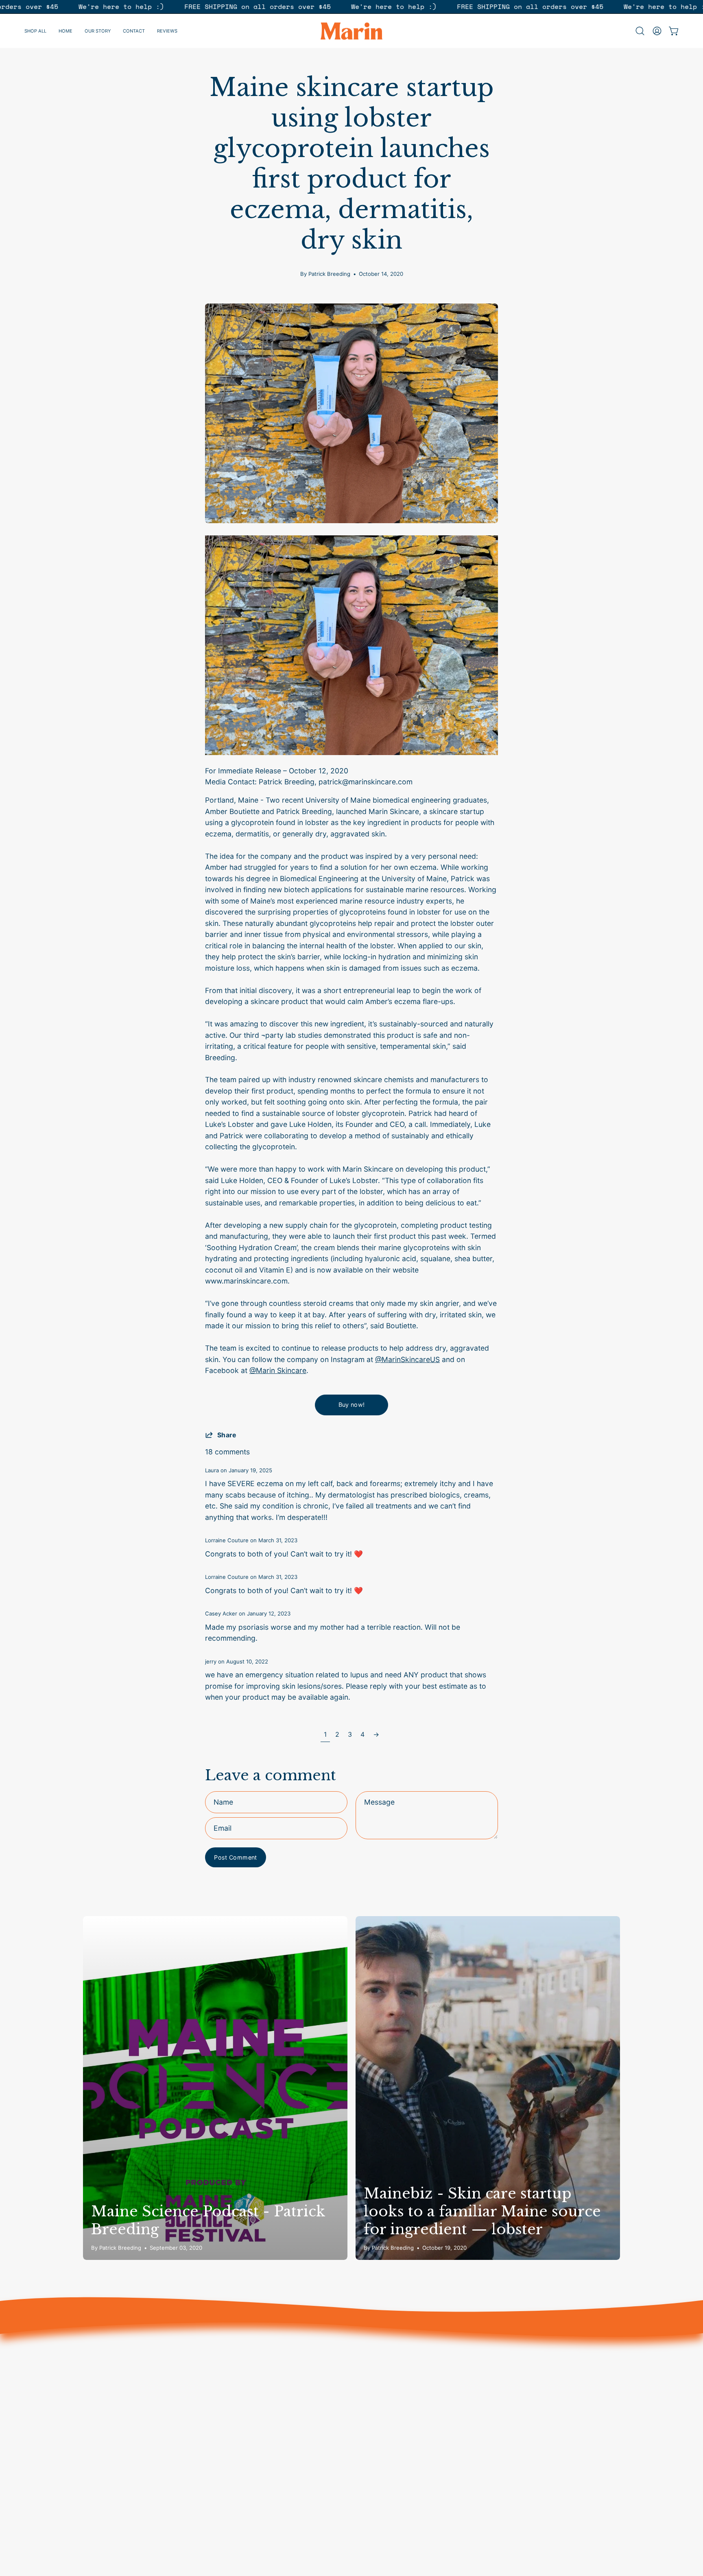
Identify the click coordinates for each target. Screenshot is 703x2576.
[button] (640, 31)
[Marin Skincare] (351, 31)
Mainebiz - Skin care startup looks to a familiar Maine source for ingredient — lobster (482, 2211)
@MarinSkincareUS (407, 1359)
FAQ (366, 2429)
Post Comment (235, 1857)
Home (259, 2370)
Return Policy (382, 2415)
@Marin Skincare (278, 1370)
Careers (373, 2385)
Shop (258, 2356)
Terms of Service (388, 2400)
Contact (262, 2415)
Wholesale (377, 2444)
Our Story (265, 2385)
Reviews (263, 2400)
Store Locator (383, 2370)
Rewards (264, 2429)
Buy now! (352, 1405)
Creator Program (388, 2356)
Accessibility (381, 2459)
